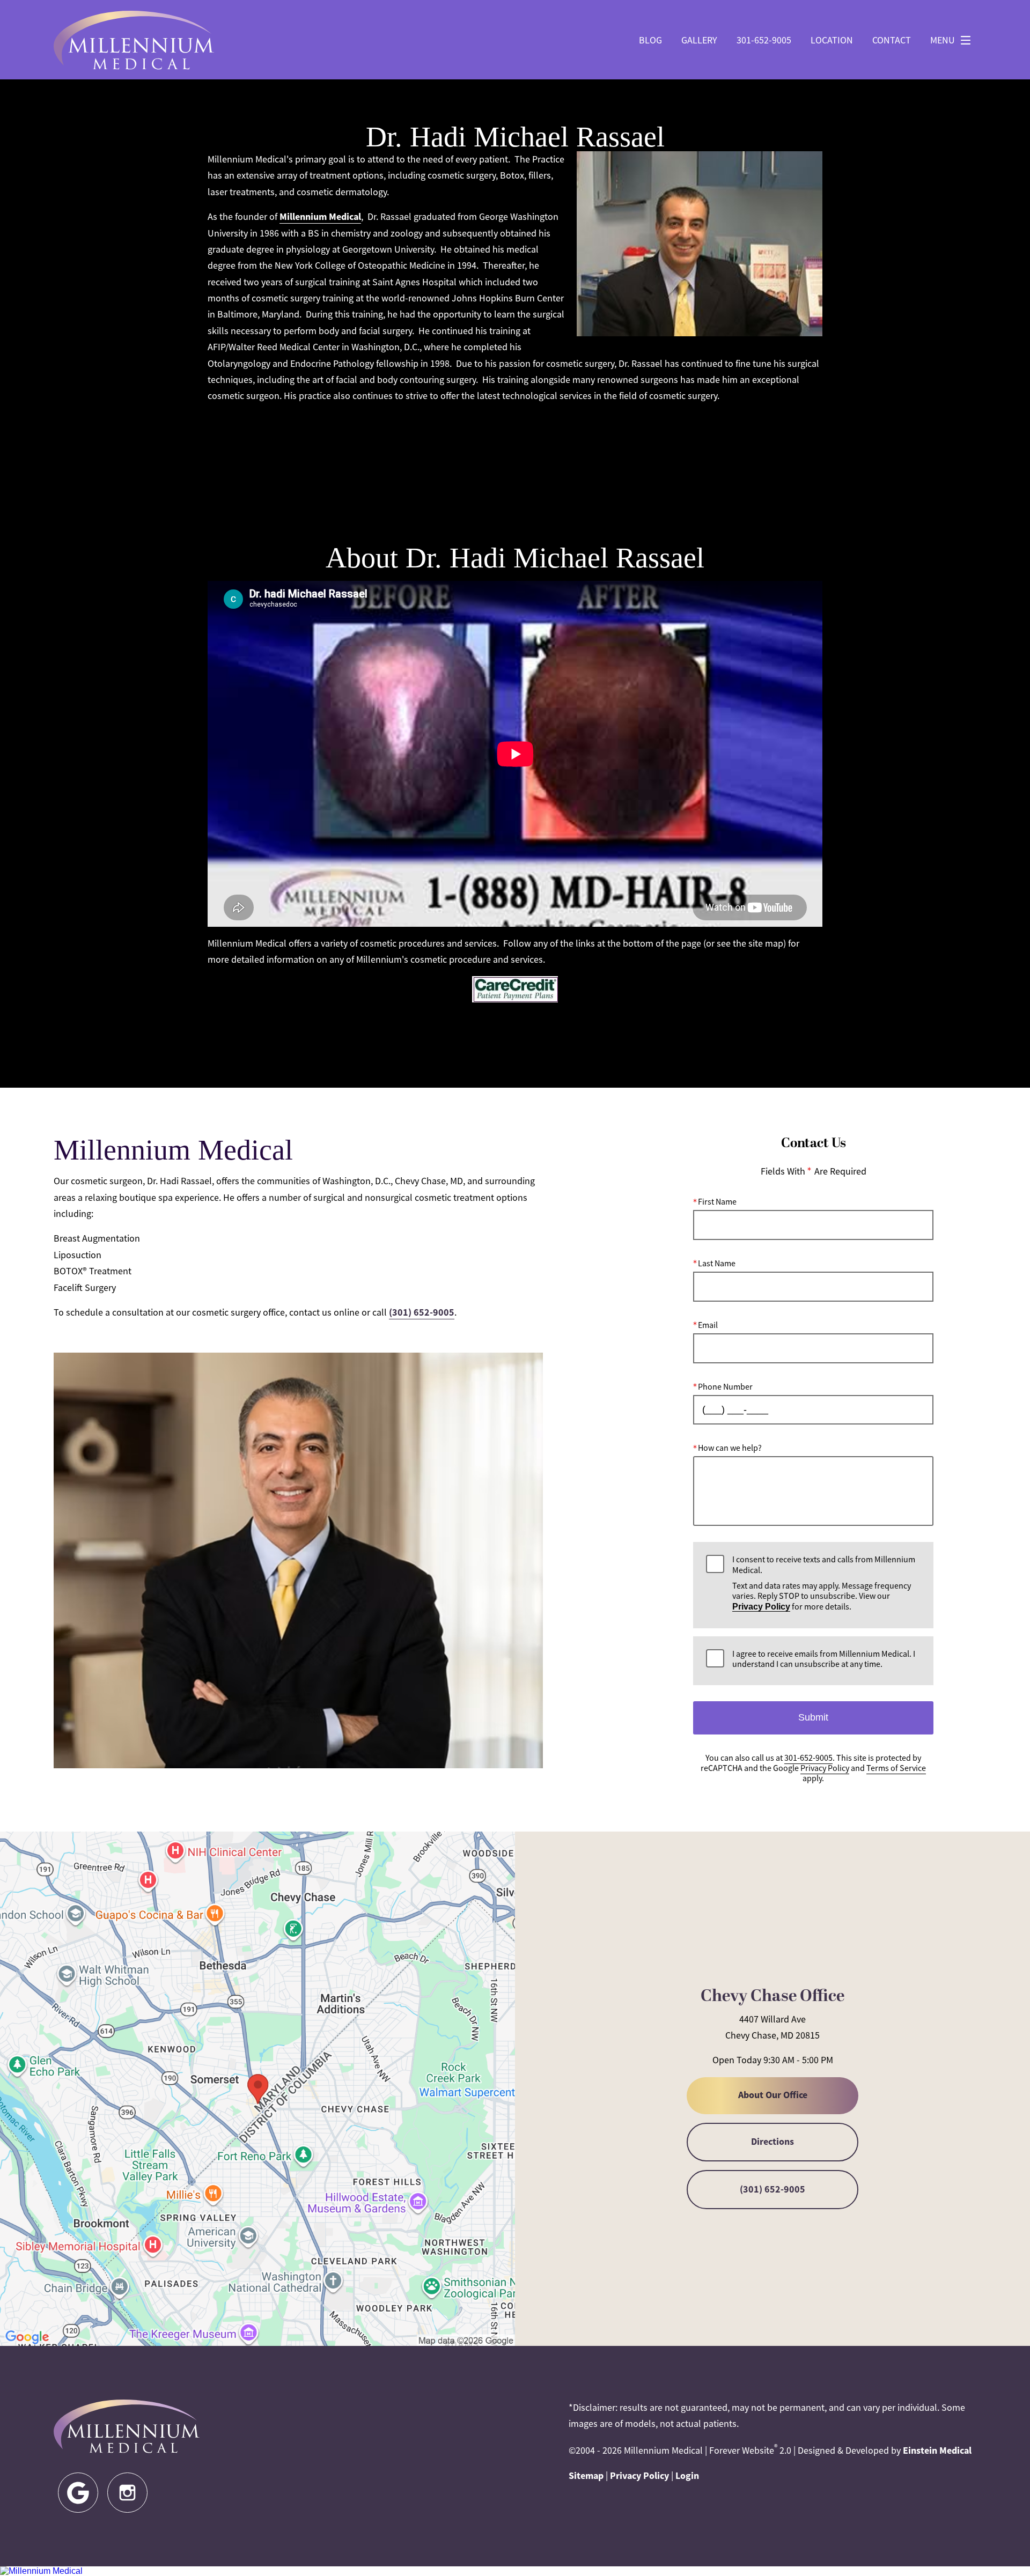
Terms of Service (896, 1768)
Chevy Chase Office (772, 1996)
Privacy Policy (761, 1607)
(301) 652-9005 (422, 1312)
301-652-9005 (764, 40)
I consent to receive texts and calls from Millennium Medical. (824, 1584)
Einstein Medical (937, 2450)
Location (832, 40)
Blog (650, 40)
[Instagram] (127, 2493)
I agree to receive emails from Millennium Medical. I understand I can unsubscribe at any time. (824, 1659)
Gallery (699, 40)
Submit (813, 1717)
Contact (892, 40)
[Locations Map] (257, 2088)
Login (687, 2476)
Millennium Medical (320, 217)
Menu (943, 40)
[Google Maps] (78, 2493)
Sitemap (586, 2476)
